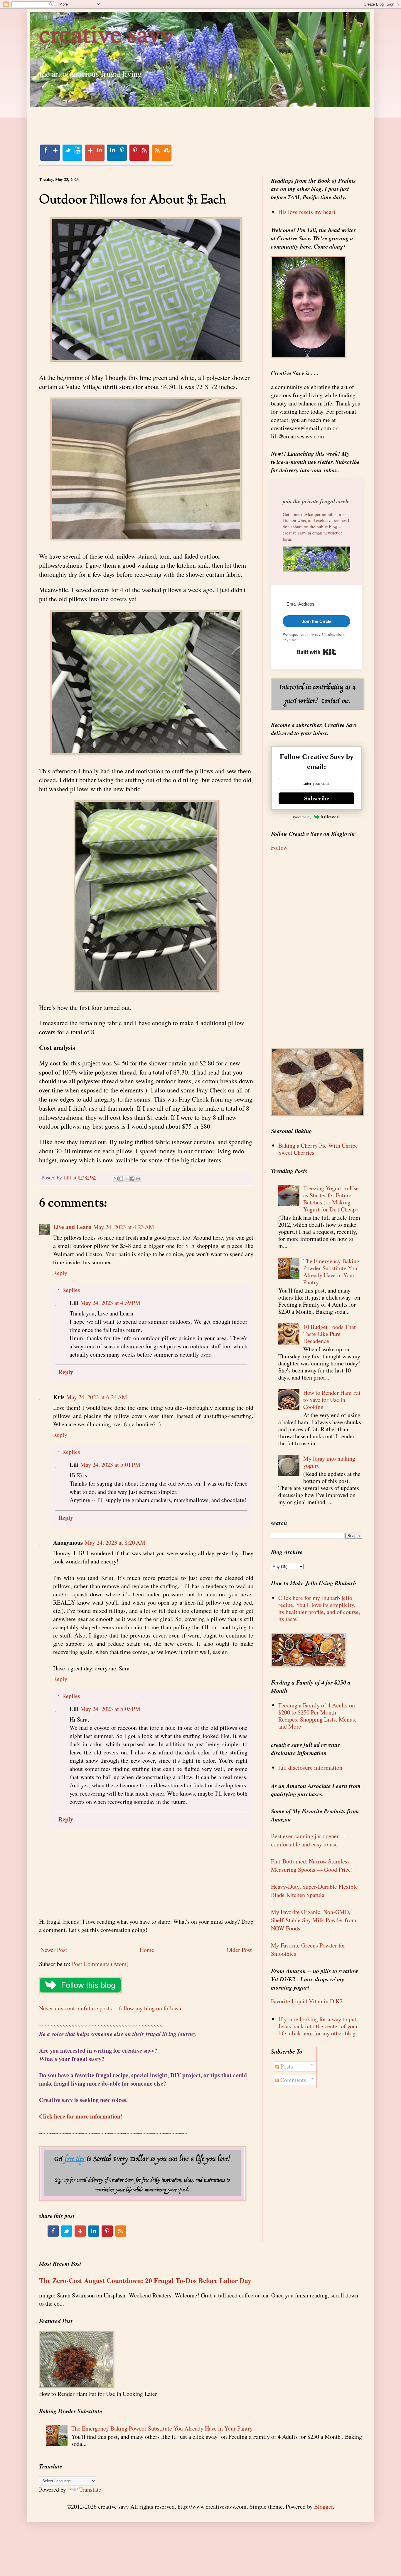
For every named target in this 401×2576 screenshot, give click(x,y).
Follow (279, 848)
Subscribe (317, 798)
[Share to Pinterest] (138, 1179)
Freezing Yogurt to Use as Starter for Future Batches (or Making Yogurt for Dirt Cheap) (331, 1199)
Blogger (324, 2507)
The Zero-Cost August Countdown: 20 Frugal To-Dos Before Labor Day (145, 2280)
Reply (60, 1273)
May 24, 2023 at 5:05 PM (110, 1709)
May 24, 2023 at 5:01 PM (110, 1465)
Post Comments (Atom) (100, 1964)
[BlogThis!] (121, 1179)
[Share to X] (127, 1179)
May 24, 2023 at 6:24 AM (97, 1397)
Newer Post (54, 1950)
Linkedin (117, 153)
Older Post (239, 1950)
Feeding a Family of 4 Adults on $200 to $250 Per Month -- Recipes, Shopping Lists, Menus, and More (317, 1716)
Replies (71, 1290)
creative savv (107, 36)
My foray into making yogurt (329, 1462)
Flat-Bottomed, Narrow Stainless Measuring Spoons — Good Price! (312, 1865)
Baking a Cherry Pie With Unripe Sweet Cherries (318, 1149)
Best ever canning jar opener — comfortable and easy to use (309, 1840)
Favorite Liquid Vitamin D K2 (307, 2001)
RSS (161, 153)
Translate (90, 2489)
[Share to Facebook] (132, 1179)
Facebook (50, 153)
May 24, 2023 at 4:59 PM (110, 1303)
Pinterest (139, 153)
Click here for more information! (81, 2116)
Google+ (95, 153)
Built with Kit (317, 652)
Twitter (72, 153)
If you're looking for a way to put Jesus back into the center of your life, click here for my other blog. (318, 2026)
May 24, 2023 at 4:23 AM (124, 1227)
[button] (316, 560)
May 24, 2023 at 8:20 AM (115, 1542)
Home (147, 1950)
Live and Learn (72, 1227)
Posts (286, 2066)
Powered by (302, 817)
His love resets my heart (307, 212)
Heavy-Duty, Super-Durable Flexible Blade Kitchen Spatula (314, 1891)
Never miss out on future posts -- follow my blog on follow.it (111, 2008)
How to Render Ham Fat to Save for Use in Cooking (332, 1400)
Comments (293, 2080)
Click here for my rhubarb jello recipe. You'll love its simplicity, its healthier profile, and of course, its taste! (319, 1608)
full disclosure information (310, 1768)
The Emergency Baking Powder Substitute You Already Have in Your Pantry (331, 1272)
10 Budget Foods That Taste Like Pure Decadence (330, 1334)
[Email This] (116, 1179)
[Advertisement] (146, 120)
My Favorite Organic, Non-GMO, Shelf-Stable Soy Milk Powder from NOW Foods (314, 1920)
